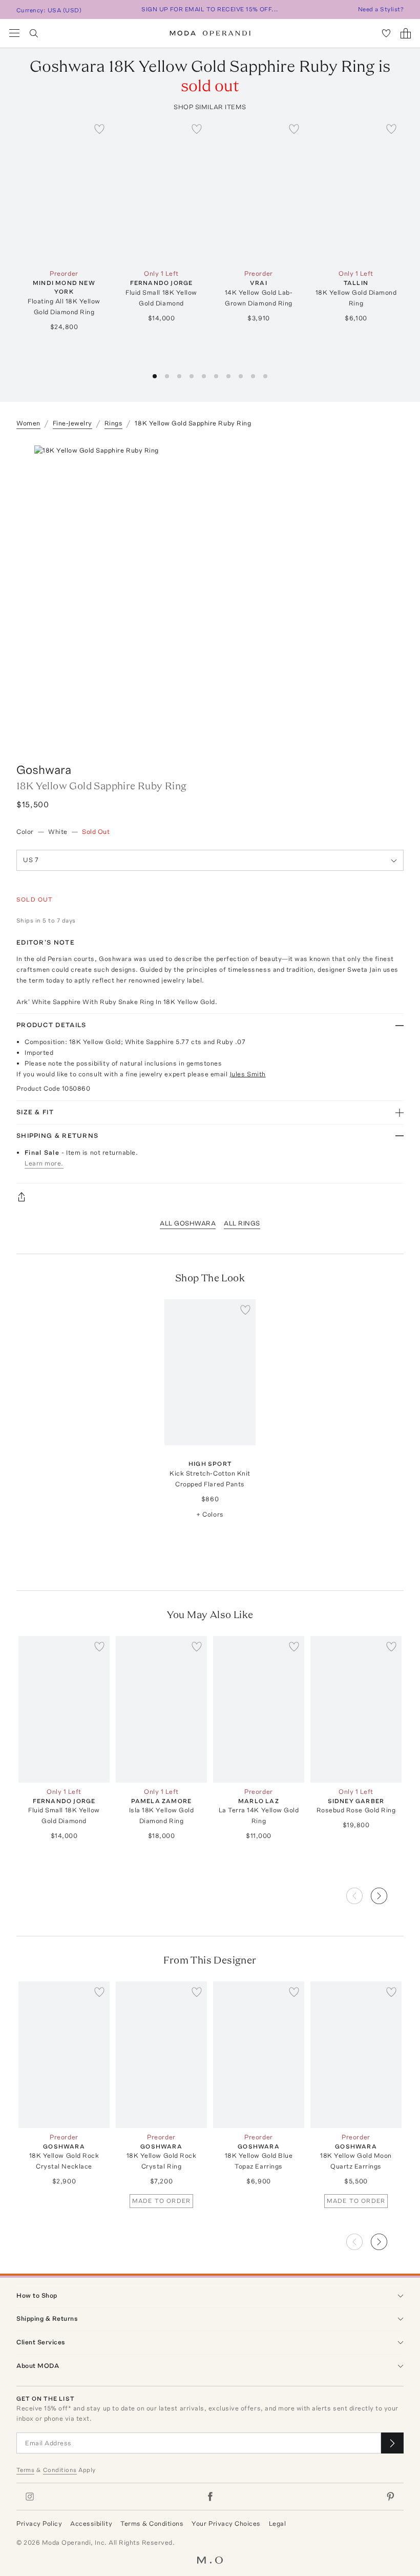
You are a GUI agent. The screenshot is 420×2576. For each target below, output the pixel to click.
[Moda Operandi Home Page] (210, 33)
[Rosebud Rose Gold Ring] (356, 1709)
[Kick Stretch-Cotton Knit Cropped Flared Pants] (210, 1372)
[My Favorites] (386, 33)
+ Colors (210, 1514)
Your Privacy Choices (226, 2523)
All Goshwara (188, 1223)
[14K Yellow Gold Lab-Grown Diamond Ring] (259, 191)
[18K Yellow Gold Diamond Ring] (356, 191)
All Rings (242, 1223)
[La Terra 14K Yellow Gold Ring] (259, 1709)
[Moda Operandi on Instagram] (30, 2497)
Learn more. (44, 1163)
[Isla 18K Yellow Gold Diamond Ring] (161, 1709)
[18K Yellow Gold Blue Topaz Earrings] (259, 2054)
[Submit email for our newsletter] (392, 2443)
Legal (278, 2523)
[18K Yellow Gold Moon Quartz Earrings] (356, 2054)
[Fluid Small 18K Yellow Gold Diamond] (161, 191)
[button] (155, 376)
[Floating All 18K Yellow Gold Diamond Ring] (64, 191)
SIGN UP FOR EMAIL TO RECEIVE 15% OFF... (210, 9)
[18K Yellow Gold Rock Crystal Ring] (161, 2054)
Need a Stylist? (381, 9)
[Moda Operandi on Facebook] (210, 2497)
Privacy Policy (39, 2523)
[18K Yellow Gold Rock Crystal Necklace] (64, 2054)
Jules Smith (248, 1074)
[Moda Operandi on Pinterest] (390, 2497)
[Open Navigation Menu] (14, 33)
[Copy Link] (210, 1197)
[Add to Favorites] (99, 129)
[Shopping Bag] (406, 33)
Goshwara (44, 770)
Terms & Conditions (152, 2523)
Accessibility (91, 2523)
